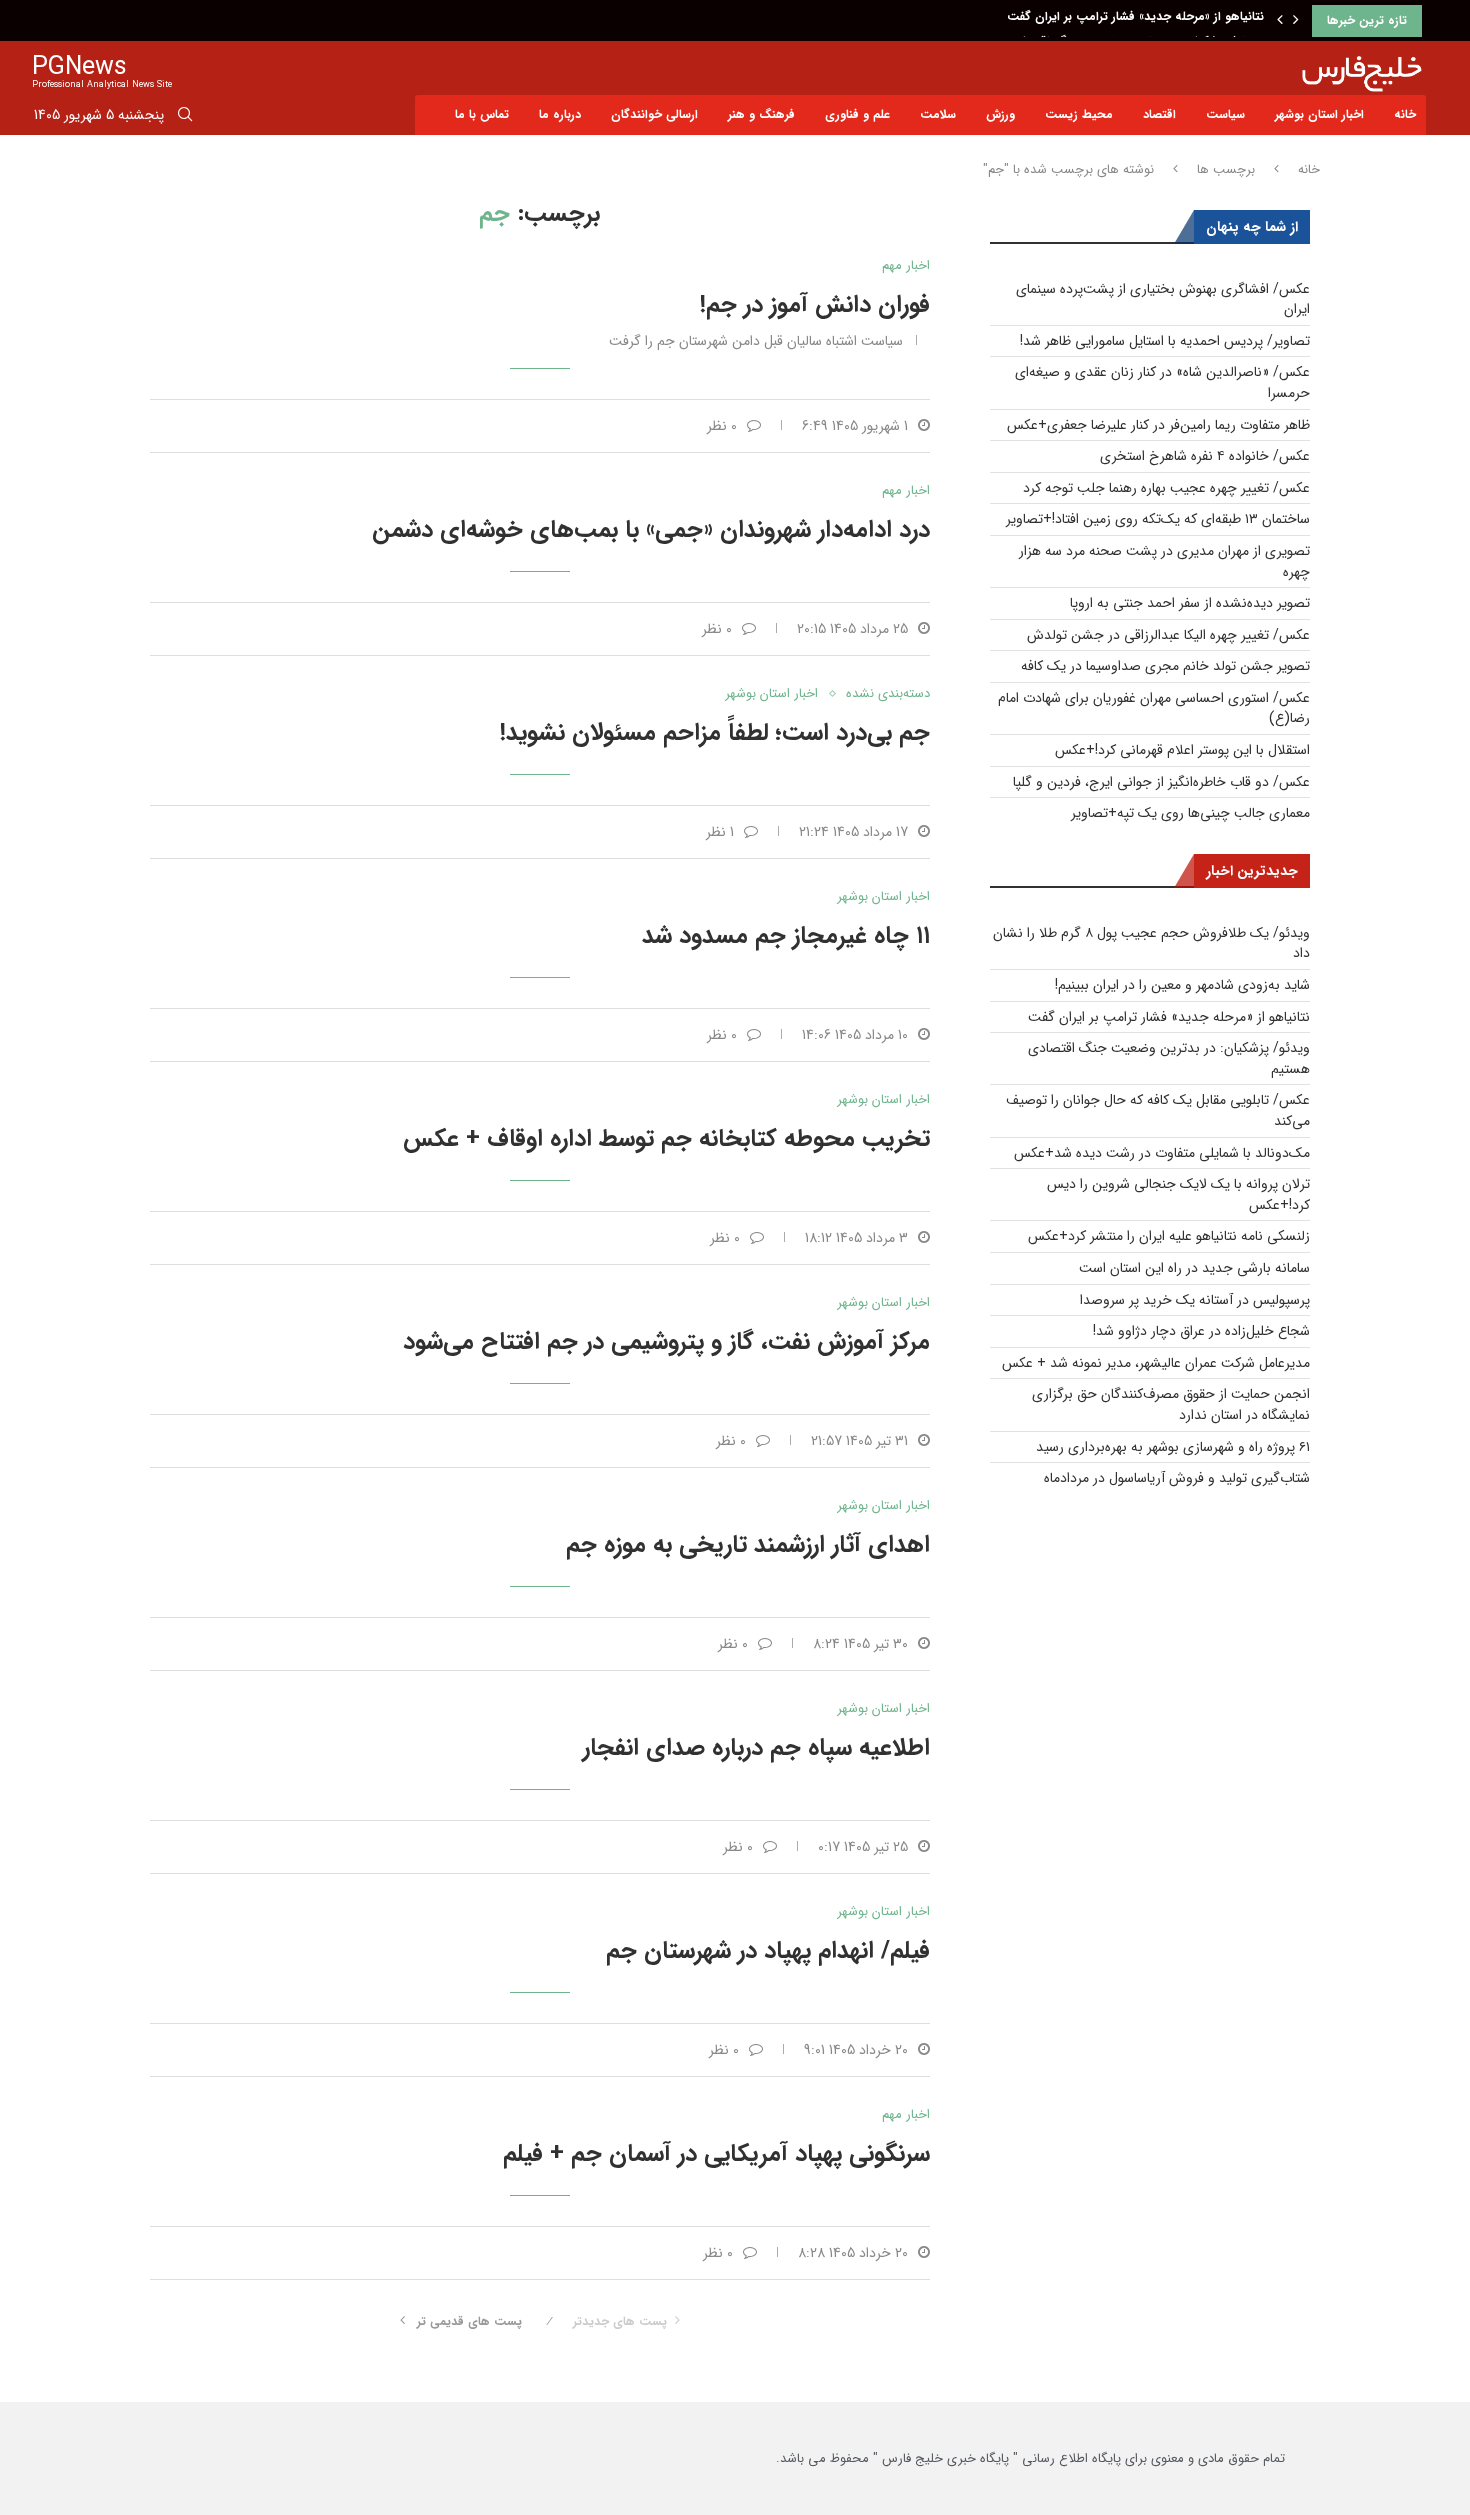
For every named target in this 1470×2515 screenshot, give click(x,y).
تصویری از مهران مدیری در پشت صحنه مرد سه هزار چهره (1164, 561)
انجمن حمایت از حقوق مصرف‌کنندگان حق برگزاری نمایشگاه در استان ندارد (1171, 1404)
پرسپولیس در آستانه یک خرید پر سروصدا (1195, 1300)
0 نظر (722, 426)
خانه (1405, 114)
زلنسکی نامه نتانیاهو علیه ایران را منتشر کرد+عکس (1169, 1236)
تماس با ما (482, 114)
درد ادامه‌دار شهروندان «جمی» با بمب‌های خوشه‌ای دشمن (651, 530)
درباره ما (560, 114)
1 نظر (720, 832)
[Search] (185, 118)
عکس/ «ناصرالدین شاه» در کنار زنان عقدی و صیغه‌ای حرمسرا (1162, 382)
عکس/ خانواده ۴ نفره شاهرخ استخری (1205, 456)
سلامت (938, 114)
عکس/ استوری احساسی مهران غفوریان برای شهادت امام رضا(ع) (1154, 708)
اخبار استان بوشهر (1319, 114)
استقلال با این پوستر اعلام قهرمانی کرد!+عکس (1182, 750)
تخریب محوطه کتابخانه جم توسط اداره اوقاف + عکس (666, 1139)
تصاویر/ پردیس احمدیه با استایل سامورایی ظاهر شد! (1165, 341)
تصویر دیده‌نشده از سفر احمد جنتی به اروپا (1190, 603)
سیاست (1225, 114)
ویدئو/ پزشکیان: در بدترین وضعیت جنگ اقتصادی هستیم (1115, 20)
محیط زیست (1079, 114)
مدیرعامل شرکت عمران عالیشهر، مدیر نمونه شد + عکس (1156, 1363)
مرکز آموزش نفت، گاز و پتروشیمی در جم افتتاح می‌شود (666, 1342)
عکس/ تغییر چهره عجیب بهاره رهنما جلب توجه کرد (1166, 488)
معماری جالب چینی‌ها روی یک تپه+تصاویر (1190, 813)
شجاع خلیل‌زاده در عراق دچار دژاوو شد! (1201, 1331)
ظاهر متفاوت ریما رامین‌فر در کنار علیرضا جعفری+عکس (1158, 425)
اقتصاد (1159, 114)
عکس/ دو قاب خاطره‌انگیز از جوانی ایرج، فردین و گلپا (1161, 782)
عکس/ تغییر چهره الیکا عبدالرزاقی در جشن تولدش (1168, 635)
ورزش (1000, 114)
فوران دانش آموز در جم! (815, 305)
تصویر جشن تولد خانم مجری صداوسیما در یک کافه (1165, 666)
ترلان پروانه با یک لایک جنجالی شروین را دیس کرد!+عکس (1178, 1194)
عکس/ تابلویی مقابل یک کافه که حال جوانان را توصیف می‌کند (1158, 1110)
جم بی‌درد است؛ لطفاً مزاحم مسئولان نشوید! (715, 733)
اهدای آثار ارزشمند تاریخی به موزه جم (748, 1545)
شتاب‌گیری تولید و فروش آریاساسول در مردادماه (1177, 1478)
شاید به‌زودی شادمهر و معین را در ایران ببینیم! (1182, 985)
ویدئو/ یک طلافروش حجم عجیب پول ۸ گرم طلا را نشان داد (1151, 943)
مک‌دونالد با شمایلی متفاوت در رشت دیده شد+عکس (1162, 1153)
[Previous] (1280, 21)
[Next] (1296, 21)
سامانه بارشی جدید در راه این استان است (1194, 1268)
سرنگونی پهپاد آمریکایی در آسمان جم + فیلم (716, 2154)
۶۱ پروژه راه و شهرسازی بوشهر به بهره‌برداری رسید (1173, 1447)
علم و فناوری (857, 114)
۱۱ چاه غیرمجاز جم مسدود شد (786, 936)
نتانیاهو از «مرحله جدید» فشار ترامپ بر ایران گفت (1169, 1017)
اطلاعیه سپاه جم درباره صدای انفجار (756, 1748)
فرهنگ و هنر (761, 114)
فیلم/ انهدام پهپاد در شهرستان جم (768, 1951)
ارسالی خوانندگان (654, 114)
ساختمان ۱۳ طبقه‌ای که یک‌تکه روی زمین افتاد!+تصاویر (1158, 519)
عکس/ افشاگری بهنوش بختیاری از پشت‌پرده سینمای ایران (1163, 299)
